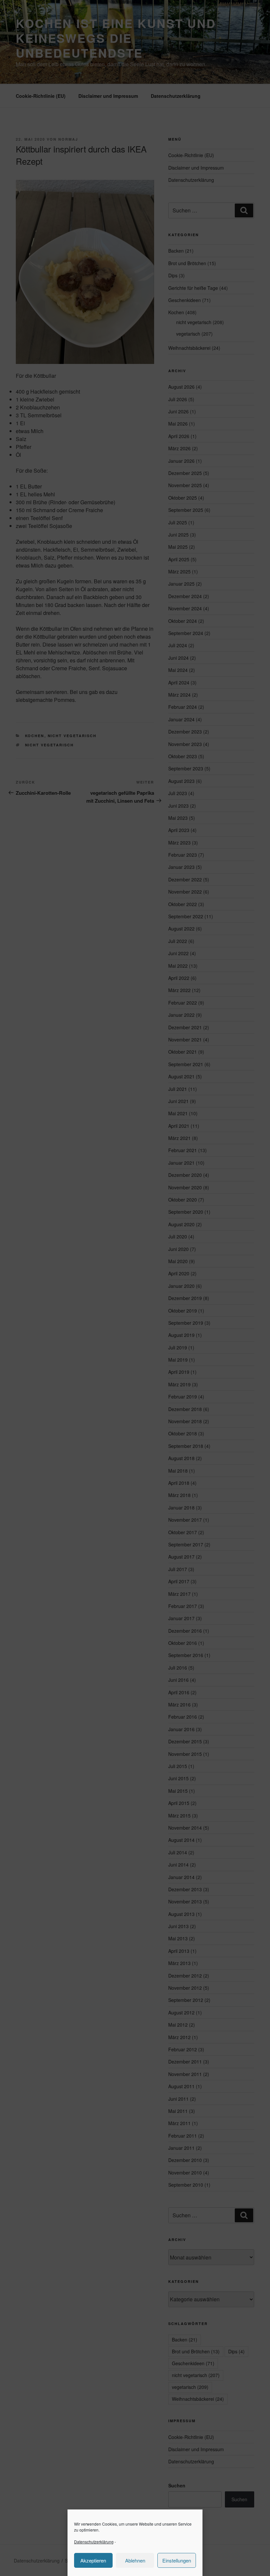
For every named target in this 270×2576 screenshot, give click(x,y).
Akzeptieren (93, 2560)
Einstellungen (177, 2560)
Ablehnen (135, 2560)
